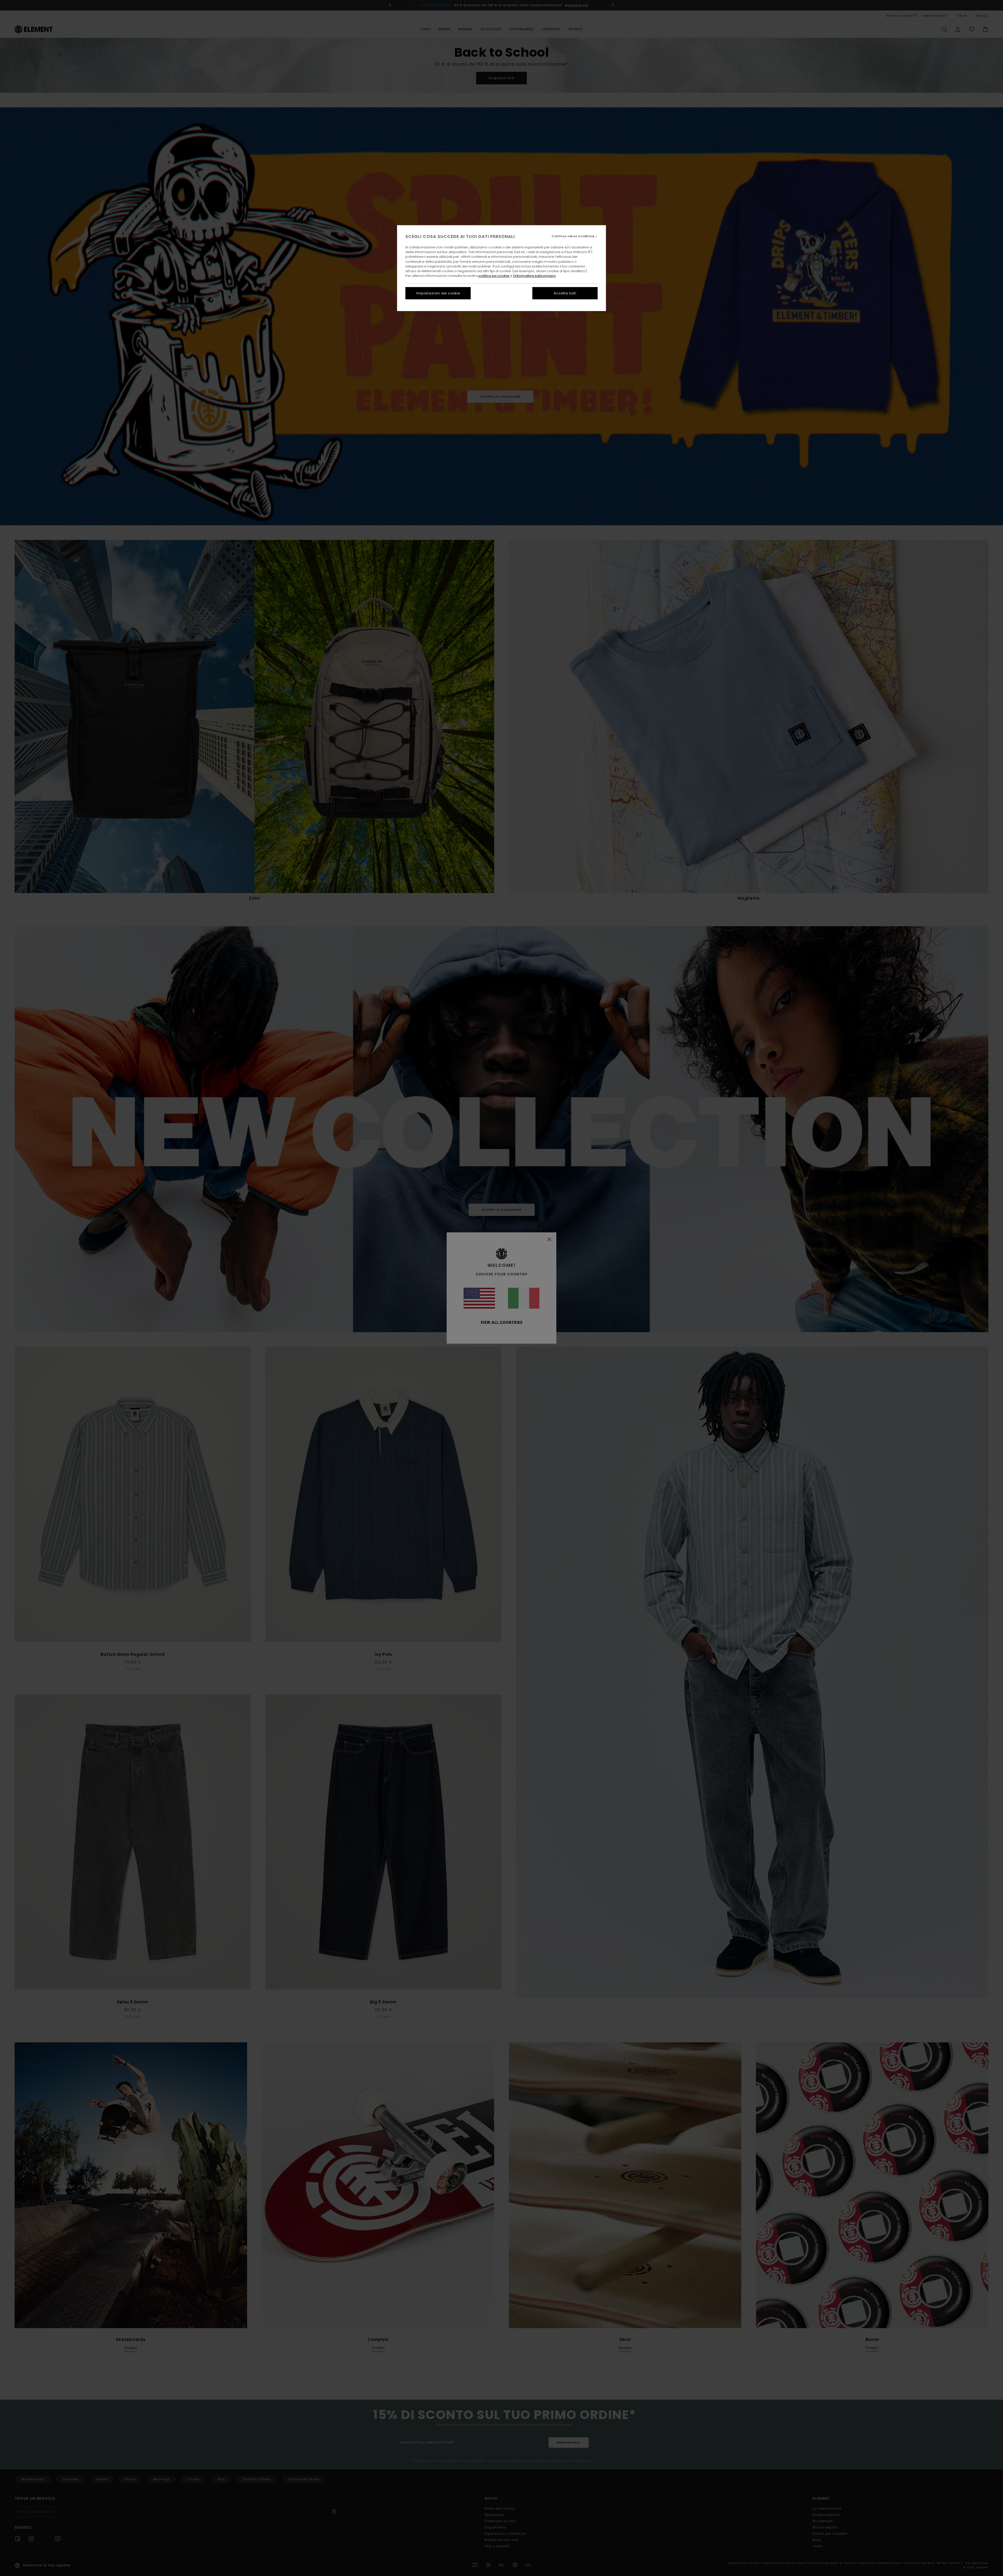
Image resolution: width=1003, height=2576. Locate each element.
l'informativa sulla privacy (534, 276)
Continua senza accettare (573, 236)
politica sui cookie (494, 276)
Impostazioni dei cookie (438, 293)
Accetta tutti (565, 293)
